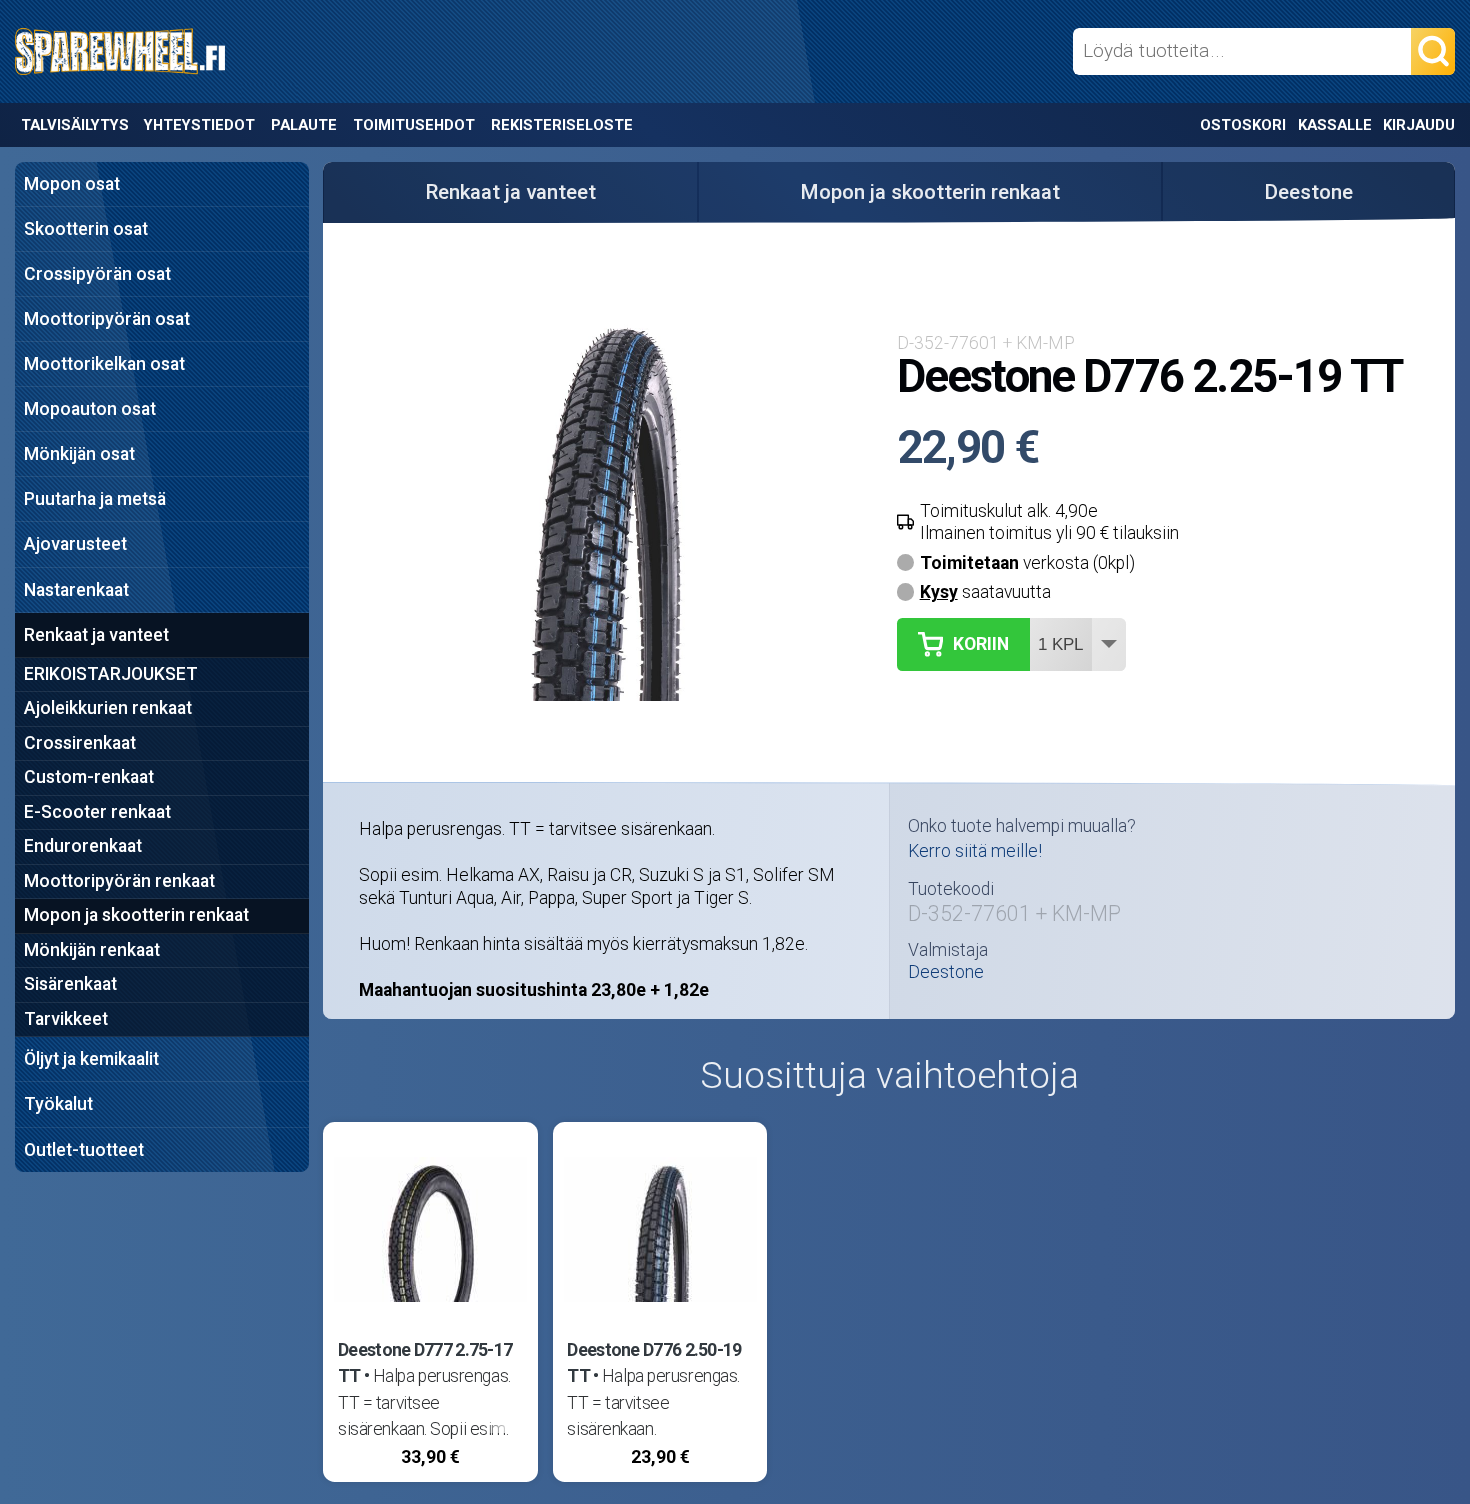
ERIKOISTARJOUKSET (111, 674)
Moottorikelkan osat (104, 364)
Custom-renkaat (89, 777)
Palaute (304, 125)
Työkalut (58, 1104)
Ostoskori (1243, 125)
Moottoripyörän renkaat (119, 881)
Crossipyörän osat (97, 274)
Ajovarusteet (75, 544)
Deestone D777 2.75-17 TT (425, 1363)
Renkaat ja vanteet (96, 635)
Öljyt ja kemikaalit (91, 1059)
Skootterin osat (86, 229)
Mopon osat (72, 184)
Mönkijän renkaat (92, 950)
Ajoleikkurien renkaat (108, 708)
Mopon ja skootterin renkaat (136, 915)
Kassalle (1335, 125)
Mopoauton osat (90, 409)
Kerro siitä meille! (975, 851)
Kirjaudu (1419, 125)
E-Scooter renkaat (97, 812)
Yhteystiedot (199, 125)
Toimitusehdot (414, 125)
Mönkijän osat (79, 454)
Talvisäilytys (75, 125)
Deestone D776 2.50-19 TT (654, 1363)
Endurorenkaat (83, 846)
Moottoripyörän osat (107, 319)
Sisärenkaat (70, 984)
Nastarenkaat (76, 590)
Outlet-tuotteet (84, 1150)
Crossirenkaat (80, 743)
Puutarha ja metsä (95, 499)
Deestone (1309, 192)
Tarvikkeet (66, 1019)
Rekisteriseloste (562, 125)
